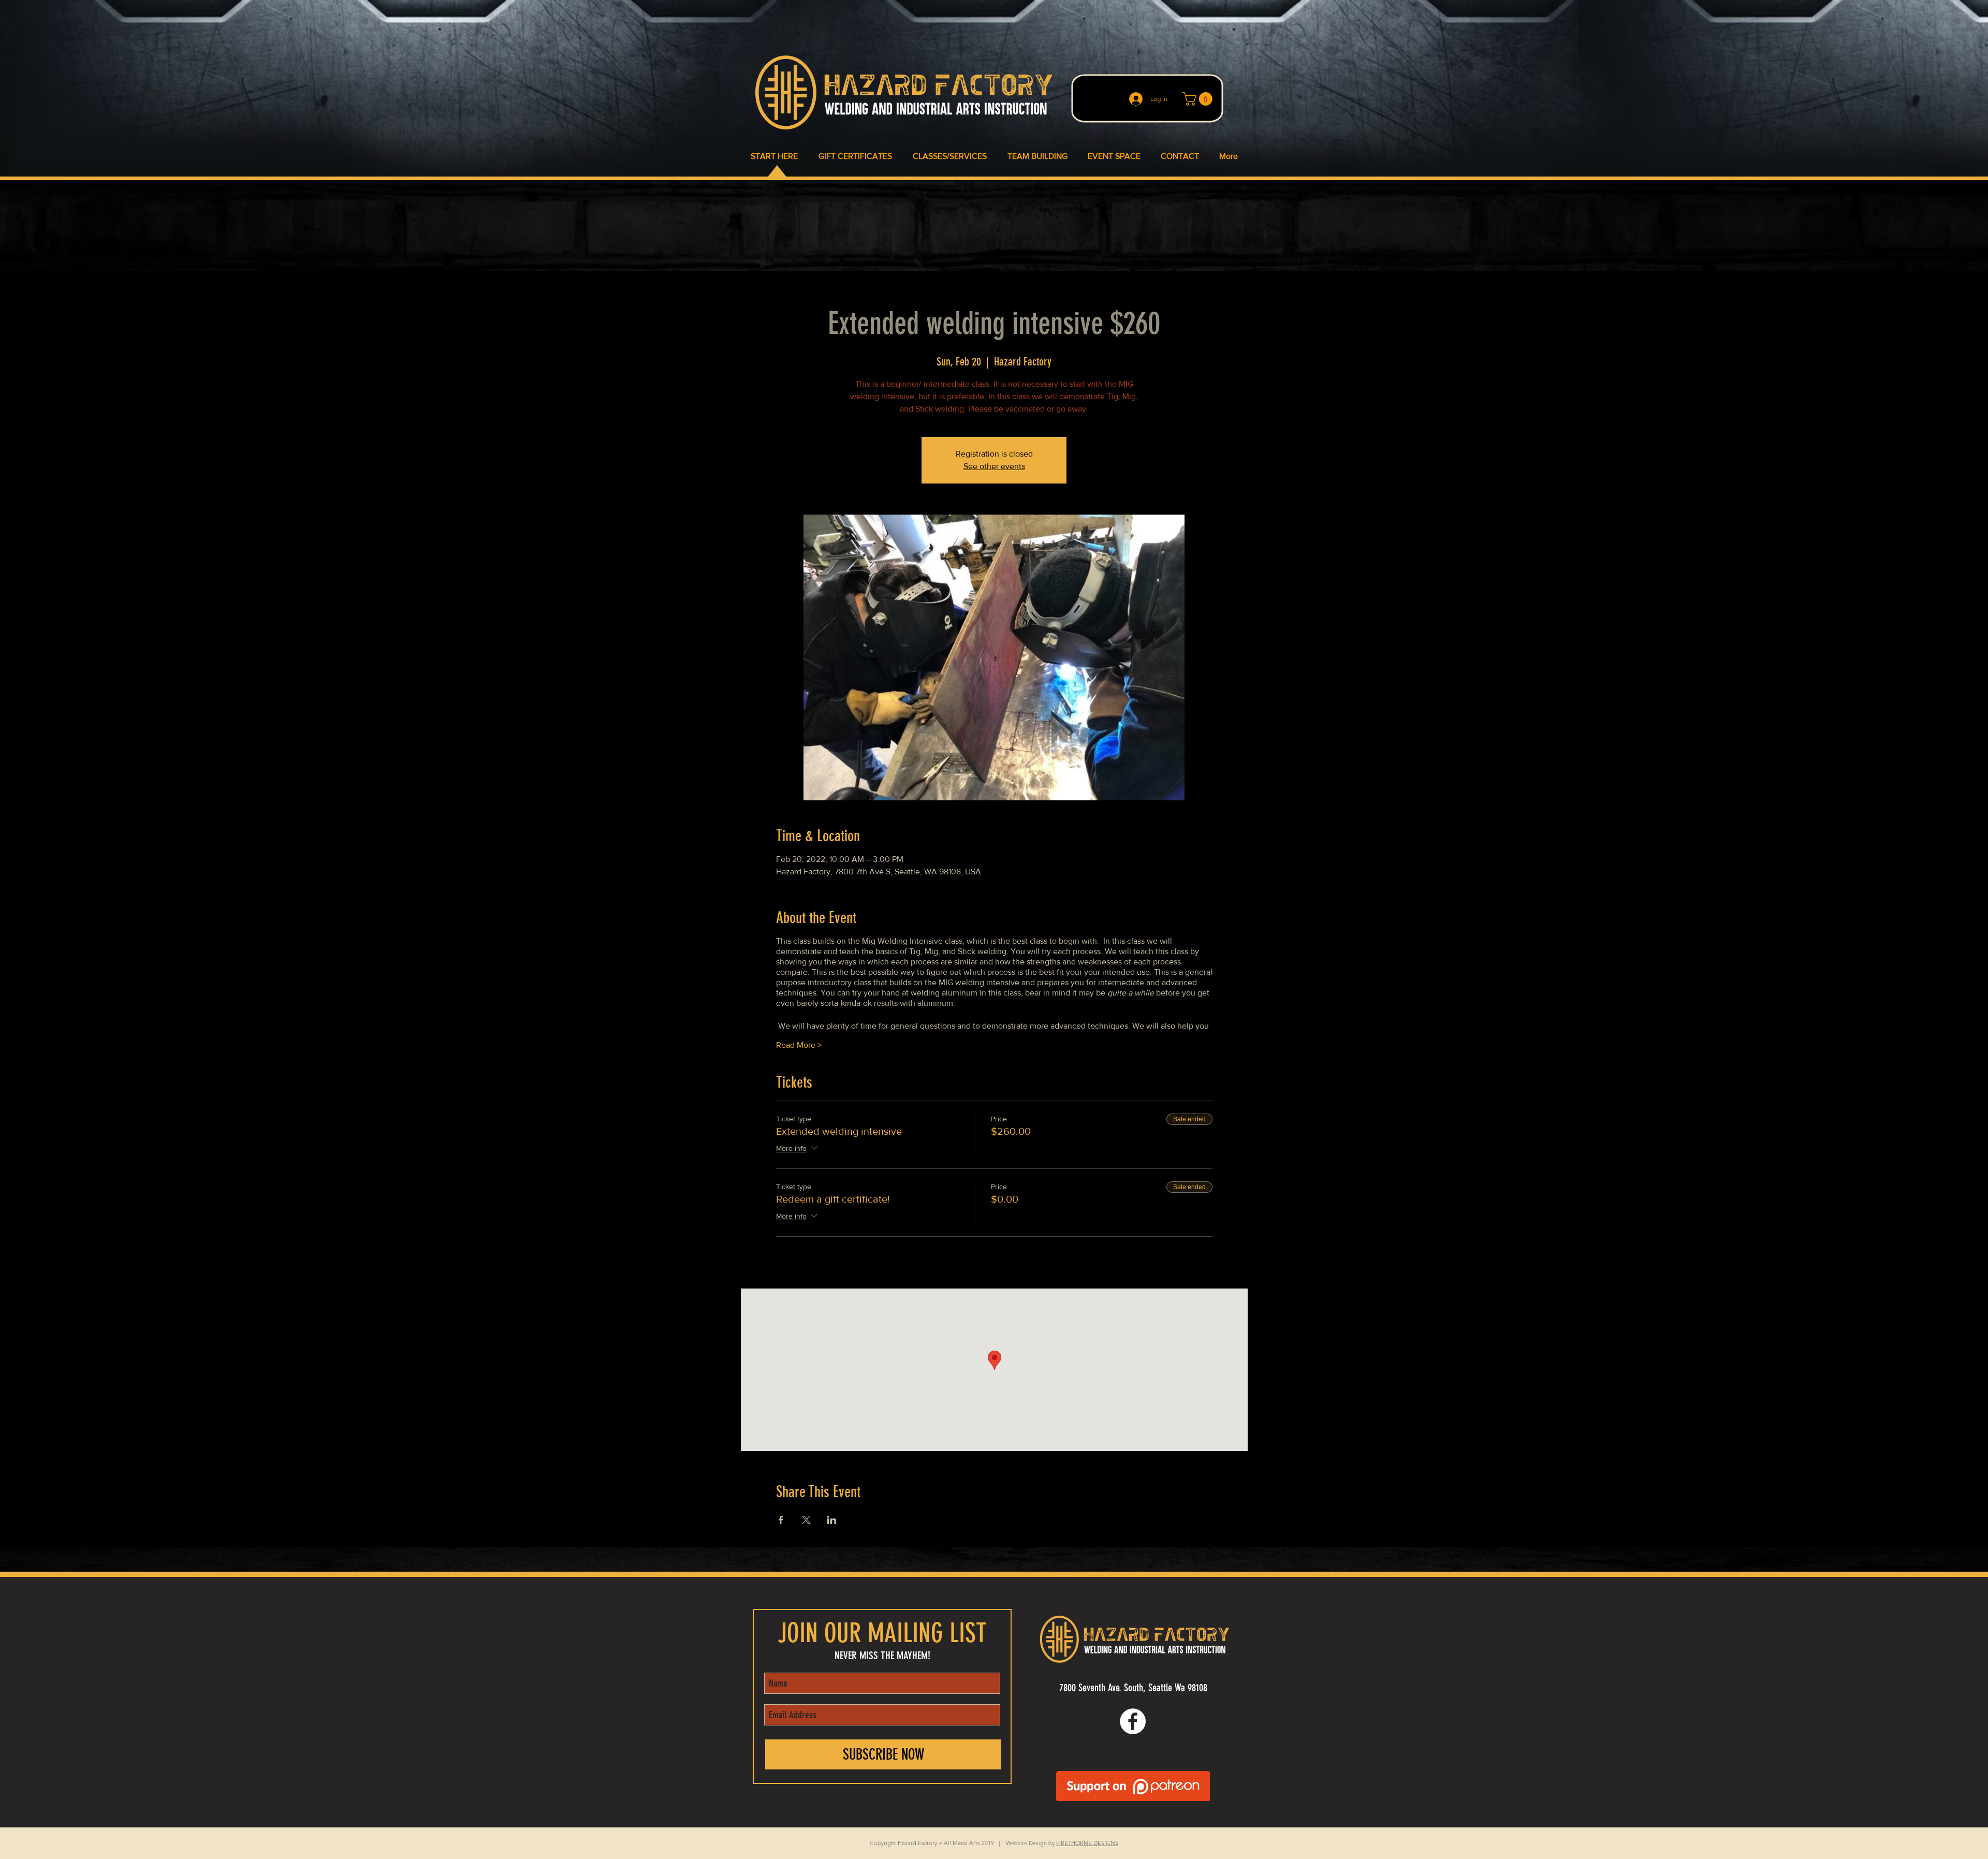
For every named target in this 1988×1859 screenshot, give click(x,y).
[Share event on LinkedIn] (832, 1520)
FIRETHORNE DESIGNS (1087, 1843)
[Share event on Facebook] (781, 1520)
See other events (994, 466)
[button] (1199, 99)
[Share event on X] (806, 1520)
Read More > (799, 1045)
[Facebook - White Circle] (1133, 1721)
